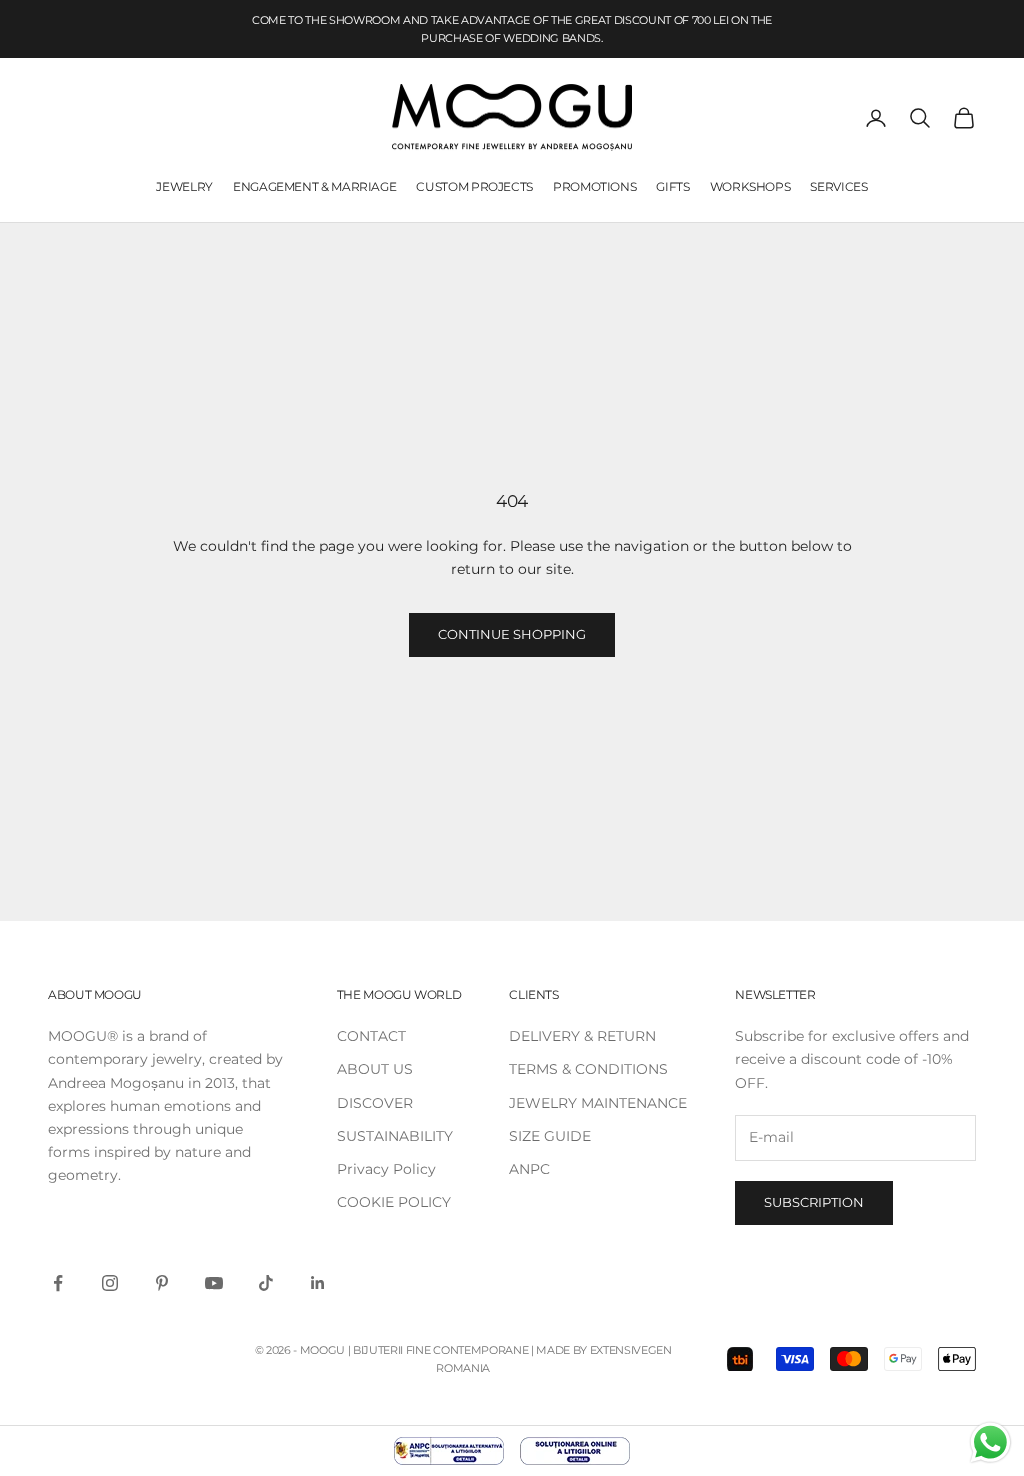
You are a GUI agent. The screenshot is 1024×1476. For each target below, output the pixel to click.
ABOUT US (375, 1069)
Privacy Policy (386, 1169)
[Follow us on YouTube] (214, 1283)
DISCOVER (375, 1103)
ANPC (529, 1169)
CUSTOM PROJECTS (474, 186)
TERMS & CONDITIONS (588, 1069)
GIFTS (672, 186)
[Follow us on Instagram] (110, 1283)
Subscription (814, 1202)
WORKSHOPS (750, 186)
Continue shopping (512, 634)
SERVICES (838, 186)
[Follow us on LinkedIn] (318, 1283)
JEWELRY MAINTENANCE (598, 1103)
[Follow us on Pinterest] (162, 1283)
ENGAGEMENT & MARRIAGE (314, 186)
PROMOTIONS (594, 186)
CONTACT (371, 1036)
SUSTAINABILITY (395, 1136)
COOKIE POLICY (394, 1202)
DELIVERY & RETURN (582, 1036)
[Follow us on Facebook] (58, 1283)
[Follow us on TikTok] (266, 1283)
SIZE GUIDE (550, 1136)
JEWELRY (184, 186)
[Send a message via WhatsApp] (990, 1442)
